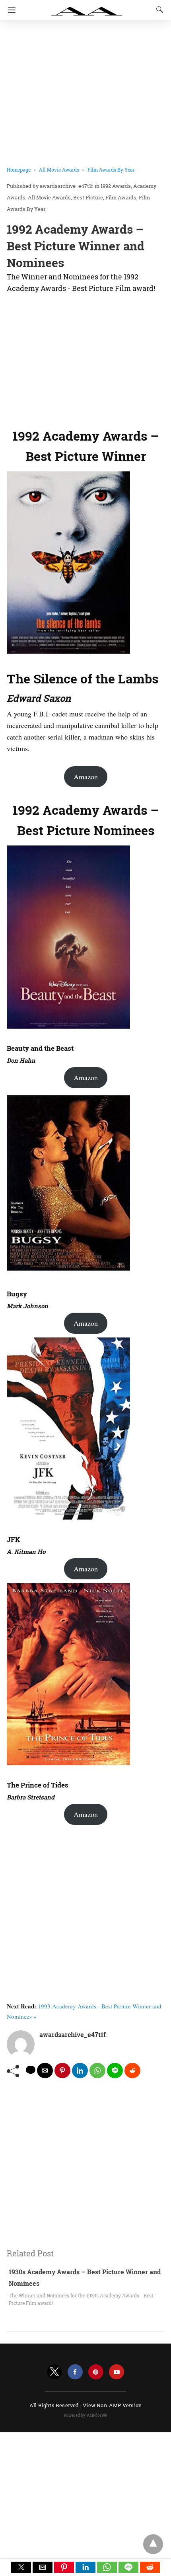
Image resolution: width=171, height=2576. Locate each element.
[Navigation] (10, 10)
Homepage (19, 170)
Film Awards (121, 197)
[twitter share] (31, 2070)
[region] (85, 359)
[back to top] (153, 2544)
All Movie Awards (59, 170)
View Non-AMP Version (112, 2405)
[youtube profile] (117, 2372)
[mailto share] (45, 2071)
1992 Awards (116, 186)
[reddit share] (132, 2071)
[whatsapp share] (97, 2071)
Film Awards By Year (111, 170)
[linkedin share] (80, 2071)
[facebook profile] (75, 2372)
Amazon (86, 777)
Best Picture (88, 197)
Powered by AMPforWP (86, 2415)
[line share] (115, 2071)
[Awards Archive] (87, 7)
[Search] (158, 10)
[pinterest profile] (96, 2372)
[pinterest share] (62, 2071)
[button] (21, 2567)
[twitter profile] (54, 2372)
